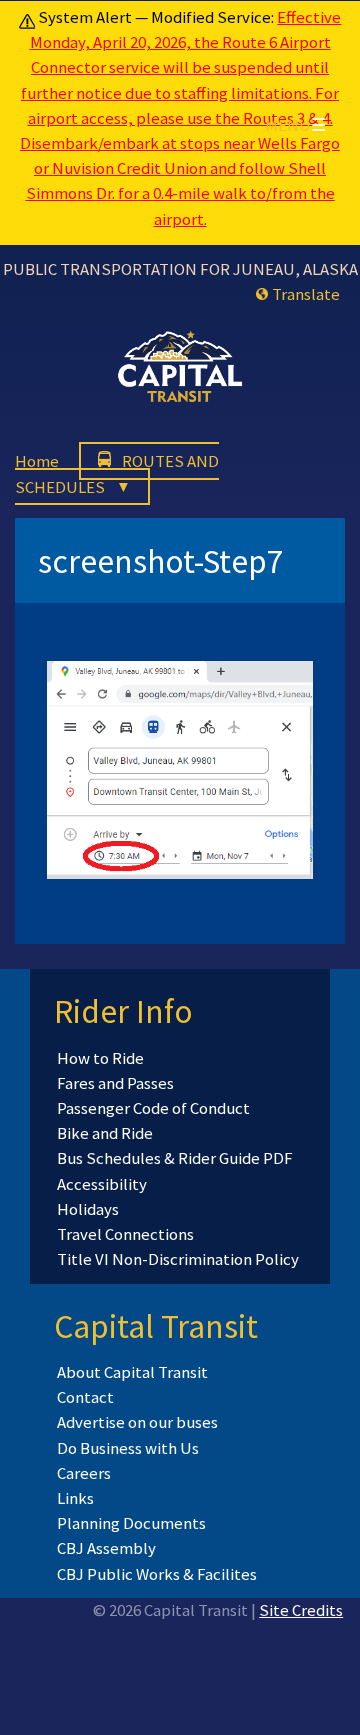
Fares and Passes (115, 1083)
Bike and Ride (105, 1133)
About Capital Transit (132, 1372)
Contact (85, 1397)
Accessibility (102, 1184)
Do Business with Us (128, 1448)
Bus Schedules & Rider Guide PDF (175, 1158)
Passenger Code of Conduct (153, 1108)
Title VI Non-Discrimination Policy (178, 1259)
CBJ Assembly (106, 1548)
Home (37, 461)
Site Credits (301, 1610)
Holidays (88, 1209)
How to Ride (100, 1058)
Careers (84, 1473)
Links (75, 1498)
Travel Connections (125, 1234)
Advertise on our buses (137, 1422)
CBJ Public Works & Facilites (157, 1574)
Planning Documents (131, 1523)
